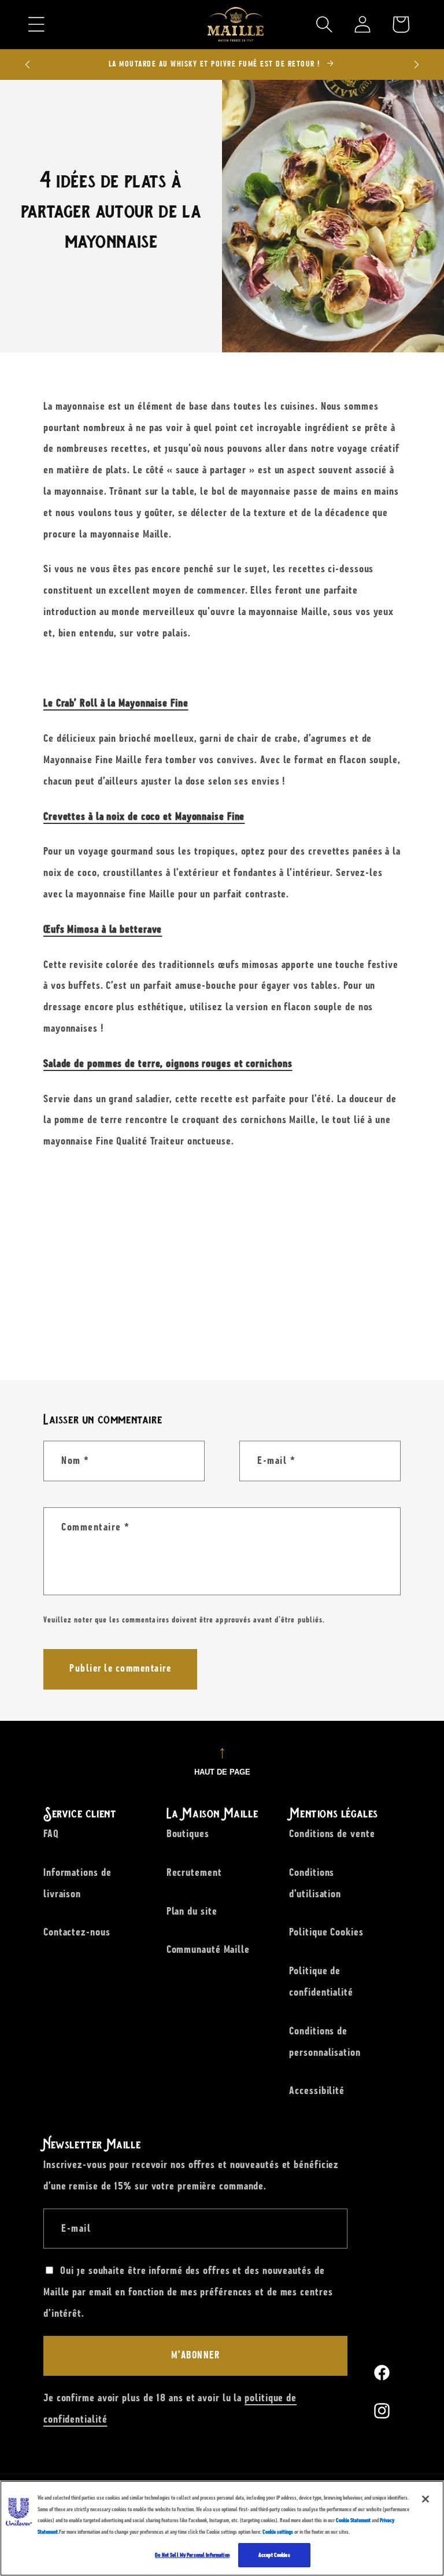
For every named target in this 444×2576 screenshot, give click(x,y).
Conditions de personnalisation (325, 2042)
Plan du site (192, 1911)
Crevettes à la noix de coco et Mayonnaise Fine (144, 816)
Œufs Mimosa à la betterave (103, 929)
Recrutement (194, 1872)
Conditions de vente (332, 1834)
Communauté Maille (208, 1949)
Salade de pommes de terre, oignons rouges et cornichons (168, 1063)
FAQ (51, 1834)
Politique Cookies (326, 1932)
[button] (36, 24)
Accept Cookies (274, 2555)
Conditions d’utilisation (315, 1883)
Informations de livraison (77, 1883)
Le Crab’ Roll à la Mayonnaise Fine (116, 703)
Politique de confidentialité (321, 1981)
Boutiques (188, 1834)
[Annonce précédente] (28, 64)
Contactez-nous (77, 1932)
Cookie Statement (353, 2520)
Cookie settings (278, 2532)
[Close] (425, 2499)
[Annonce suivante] (417, 64)
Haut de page (222, 1772)
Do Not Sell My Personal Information (192, 2555)
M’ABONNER (196, 2356)
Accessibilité (317, 2091)
